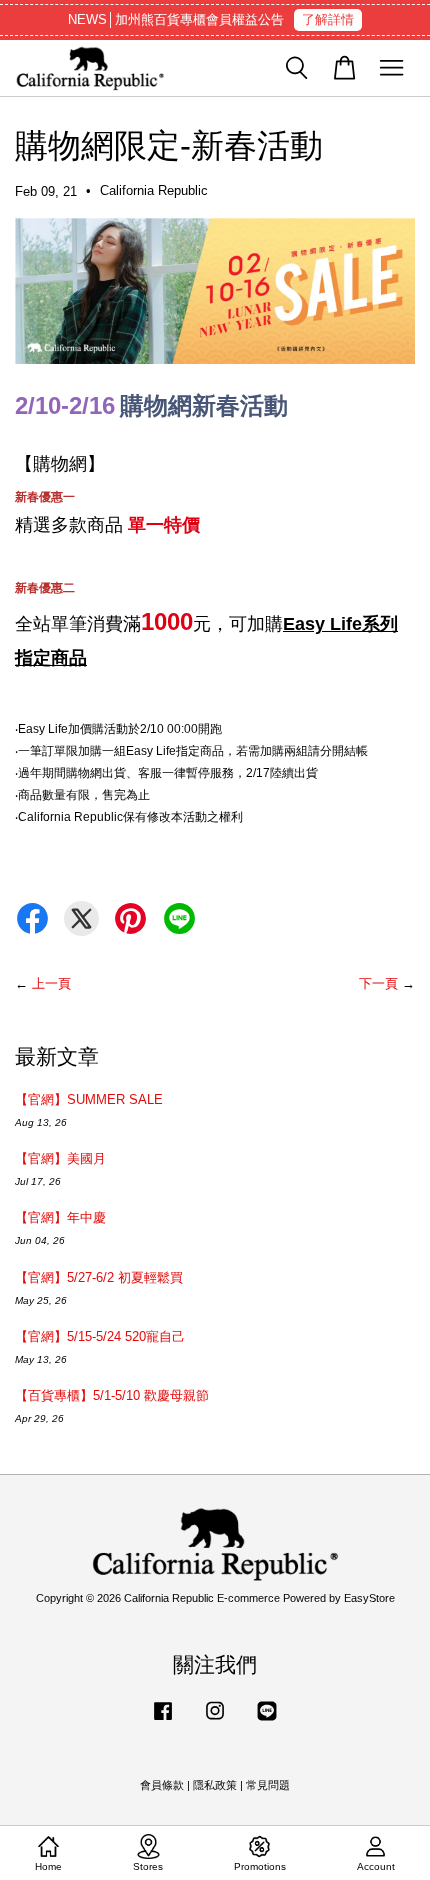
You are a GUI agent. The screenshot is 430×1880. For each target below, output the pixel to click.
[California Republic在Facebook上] (163, 1721)
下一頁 (378, 983)
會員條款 (162, 1785)
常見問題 (268, 1785)
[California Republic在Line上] (267, 1721)
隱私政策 (215, 1785)
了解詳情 (328, 19)
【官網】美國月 (60, 1158)
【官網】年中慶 (60, 1217)
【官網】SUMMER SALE (89, 1099)
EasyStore (369, 1598)
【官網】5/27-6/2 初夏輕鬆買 (99, 1277)
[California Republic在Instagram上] (215, 1721)
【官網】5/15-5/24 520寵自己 (100, 1336)
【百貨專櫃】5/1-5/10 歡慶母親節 (112, 1395)
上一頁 (51, 983)
